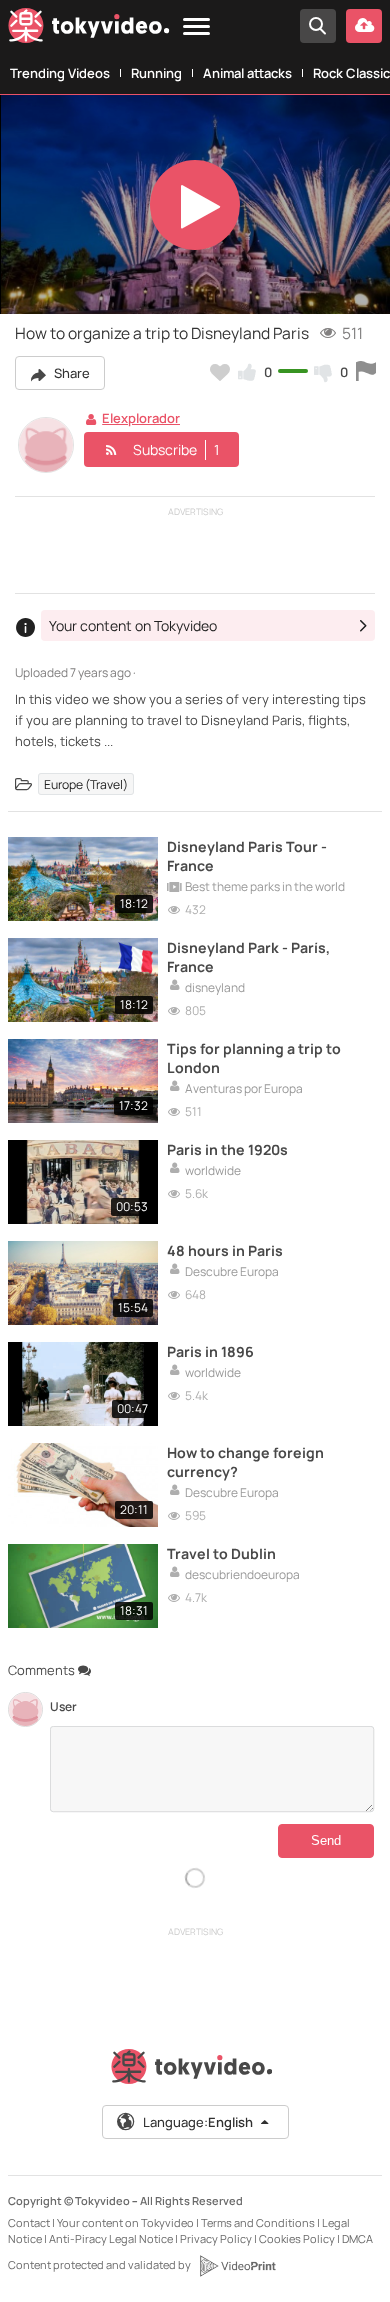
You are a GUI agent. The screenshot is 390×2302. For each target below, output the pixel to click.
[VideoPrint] (237, 2266)
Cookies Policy (297, 2238)
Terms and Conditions (258, 2222)
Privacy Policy (216, 2238)
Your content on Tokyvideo (125, 2222)
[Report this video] (366, 372)
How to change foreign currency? (245, 1462)
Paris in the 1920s (227, 1149)
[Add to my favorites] (220, 372)
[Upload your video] (364, 26)
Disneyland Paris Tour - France (247, 856)
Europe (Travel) (86, 784)
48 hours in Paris (225, 1250)
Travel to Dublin (221, 1553)
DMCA (357, 2238)
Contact (29, 2222)
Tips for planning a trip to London (254, 1058)
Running (156, 73)
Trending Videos (60, 73)
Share (70, 373)
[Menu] (196, 27)
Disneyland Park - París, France (248, 957)
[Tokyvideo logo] (89, 29)
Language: (198, 2122)
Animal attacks (247, 73)
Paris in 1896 (210, 1351)
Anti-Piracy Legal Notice (111, 2238)
